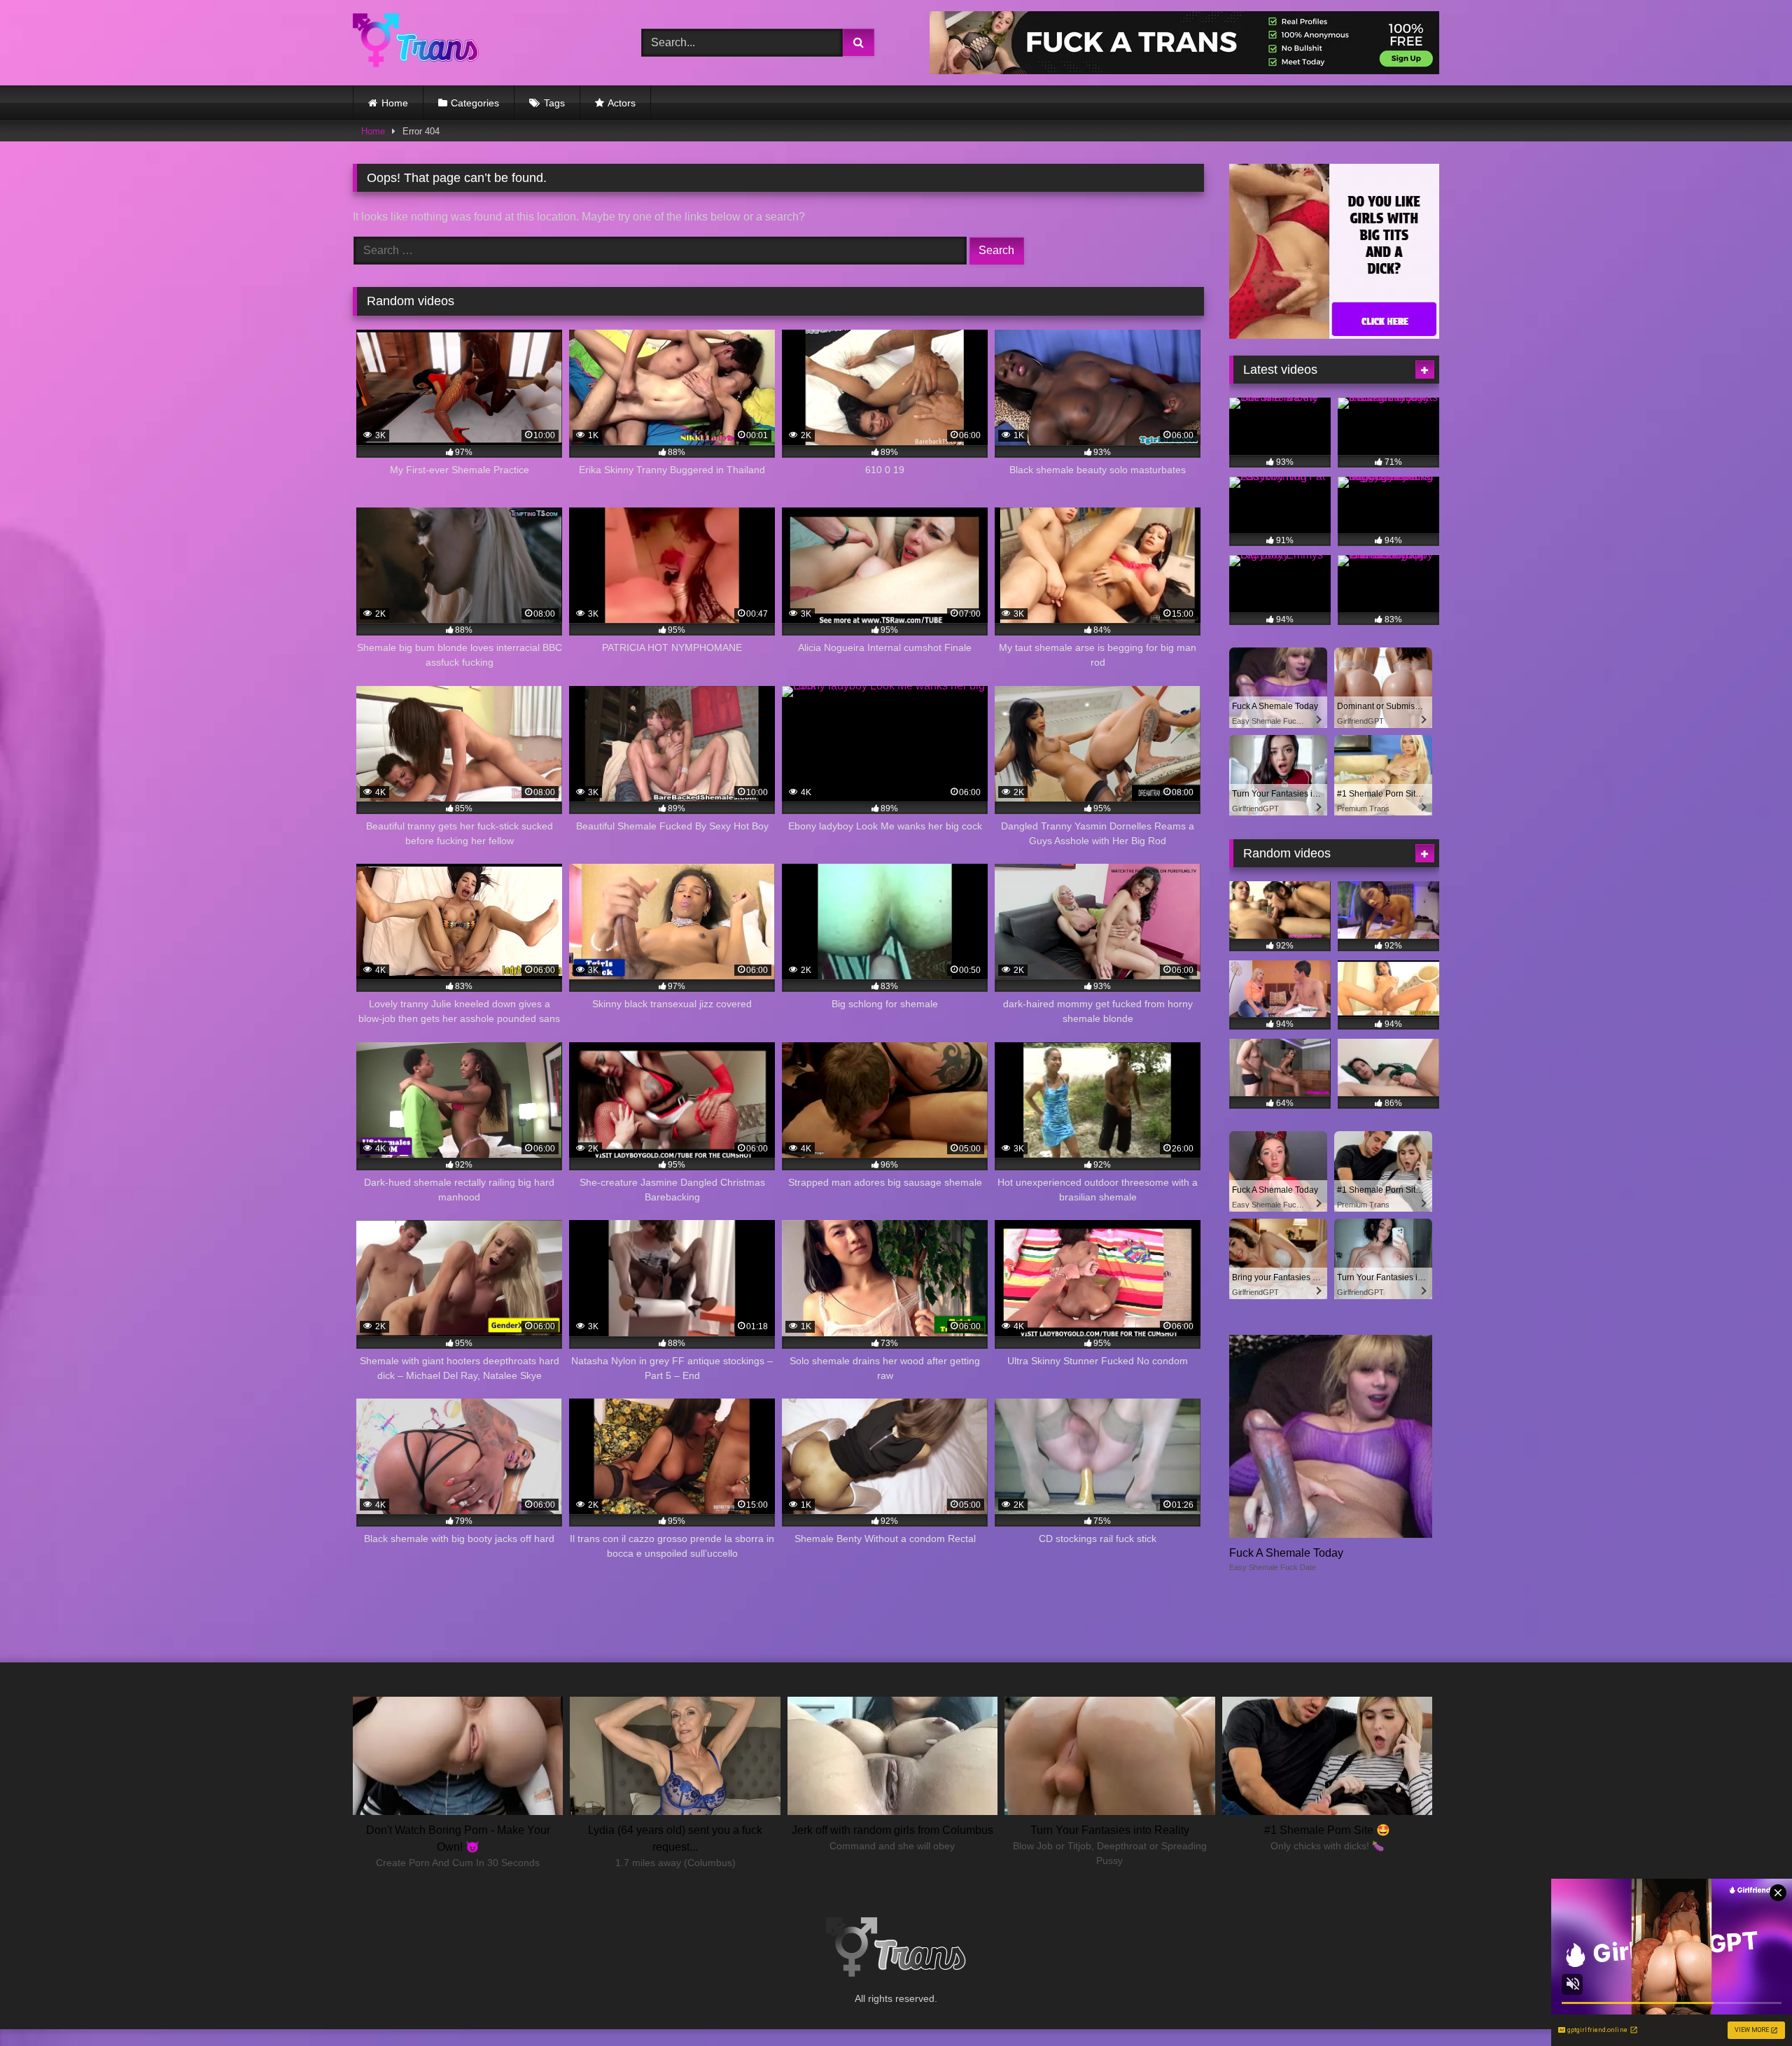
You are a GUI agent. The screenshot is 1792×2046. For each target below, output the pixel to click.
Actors (622, 103)
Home (395, 103)
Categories (475, 103)
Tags (554, 103)
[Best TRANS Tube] (416, 42)
